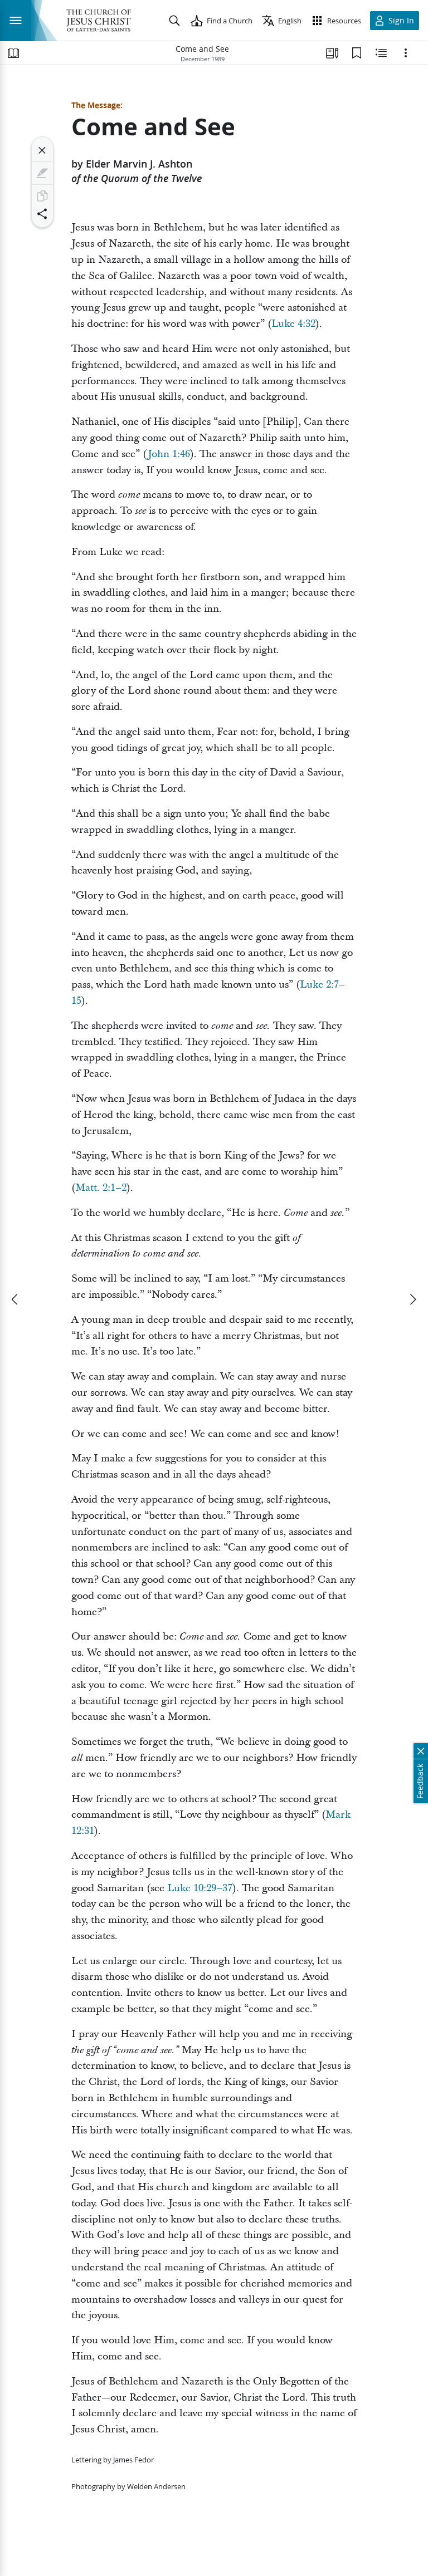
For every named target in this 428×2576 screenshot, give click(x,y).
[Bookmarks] (357, 53)
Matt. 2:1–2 (101, 1188)
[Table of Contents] (13, 53)
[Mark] (42, 173)
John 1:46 (169, 454)
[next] (412, 1299)
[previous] (16, 1299)
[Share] (42, 214)
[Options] (406, 53)
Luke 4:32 (293, 324)
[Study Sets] (332, 53)
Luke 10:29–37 (200, 1888)
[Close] (42, 150)
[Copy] (42, 196)
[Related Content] (381, 53)
